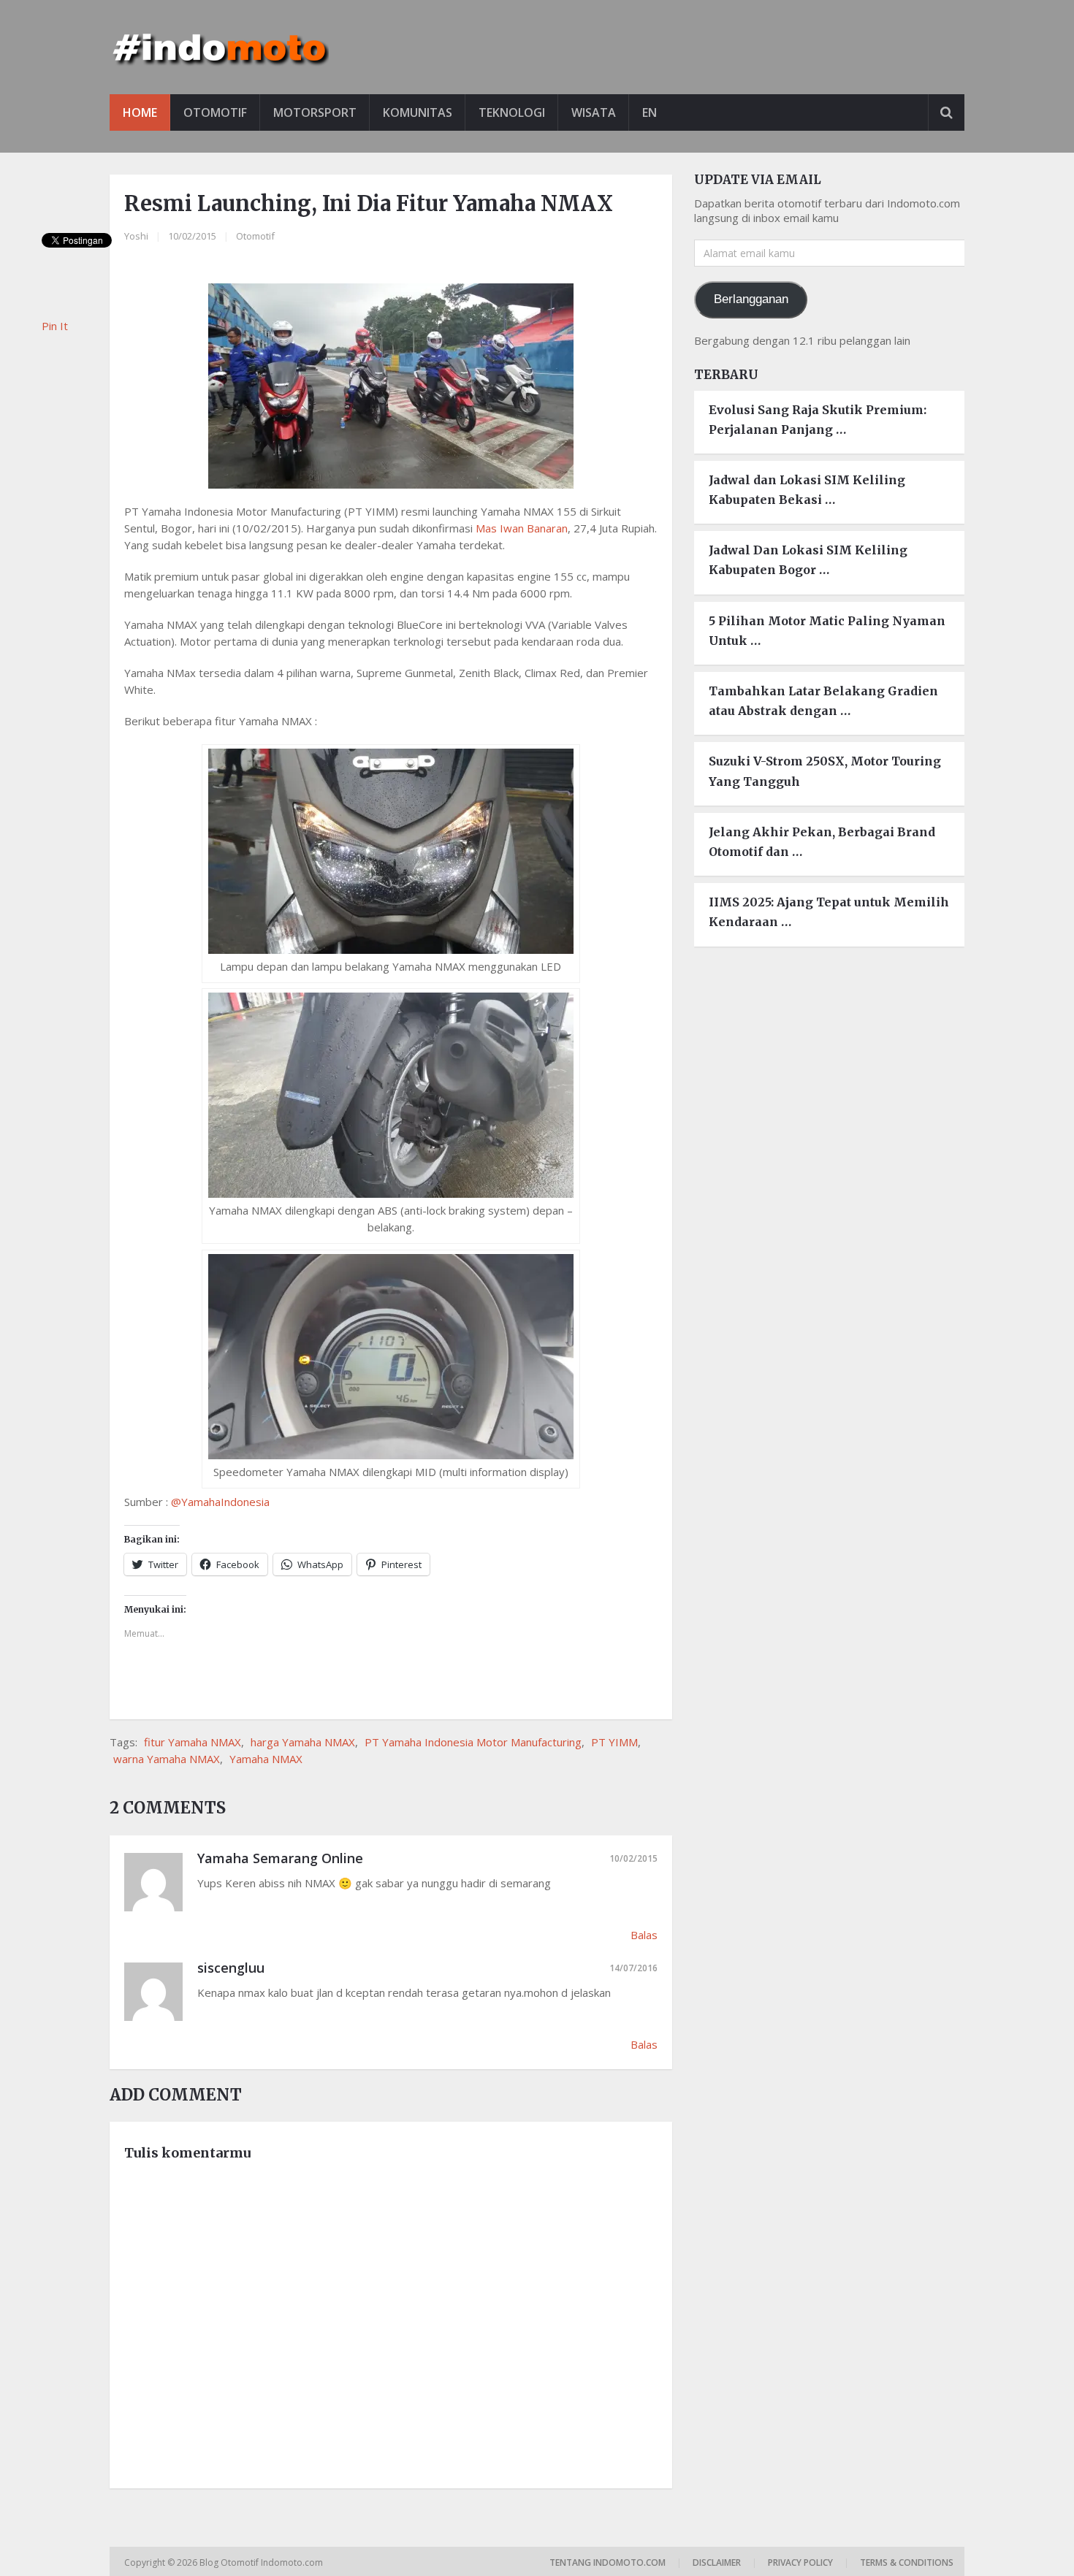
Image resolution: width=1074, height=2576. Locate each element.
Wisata (594, 112)
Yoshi (136, 236)
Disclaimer (717, 2562)
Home (140, 112)
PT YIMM (614, 1742)
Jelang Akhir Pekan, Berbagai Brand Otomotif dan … (822, 842)
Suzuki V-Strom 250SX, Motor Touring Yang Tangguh (825, 771)
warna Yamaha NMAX (167, 1759)
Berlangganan (751, 299)
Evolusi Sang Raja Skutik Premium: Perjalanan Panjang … (818, 420)
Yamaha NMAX (266, 1759)
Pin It (55, 326)
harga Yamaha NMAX (303, 1742)
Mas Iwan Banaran (522, 528)
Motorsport (315, 112)
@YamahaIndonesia (220, 1502)
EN (650, 112)
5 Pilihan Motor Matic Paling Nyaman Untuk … (827, 631)
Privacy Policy (800, 2562)
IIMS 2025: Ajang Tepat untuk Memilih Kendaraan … (829, 912)
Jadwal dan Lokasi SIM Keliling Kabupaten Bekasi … (807, 490)
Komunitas (418, 112)
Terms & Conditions (907, 2562)
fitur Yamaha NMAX (193, 1742)
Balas (644, 1935)
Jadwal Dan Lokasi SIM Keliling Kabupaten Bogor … (808, 560)
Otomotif (215, 112)
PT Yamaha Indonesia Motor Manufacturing (473, 1742)
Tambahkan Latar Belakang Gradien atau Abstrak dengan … (823, 701)
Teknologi (512, 112)
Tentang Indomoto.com (608, 2562)
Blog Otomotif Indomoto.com (262, 2562)
